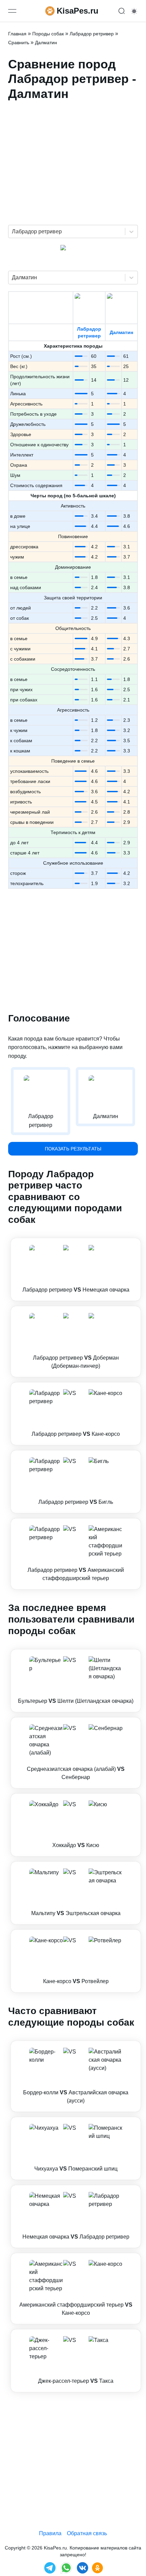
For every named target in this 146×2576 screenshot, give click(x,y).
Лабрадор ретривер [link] (92, 34)
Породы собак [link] (48, 34)
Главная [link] (17, 34)
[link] (76, 1269)
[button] (76, 1269)
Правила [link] (50, 2533)
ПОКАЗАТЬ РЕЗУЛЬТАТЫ (73, 1149)
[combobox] (13, 232)
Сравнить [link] (19, 43)
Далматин (121, 332)
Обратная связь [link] (87, 2533)
